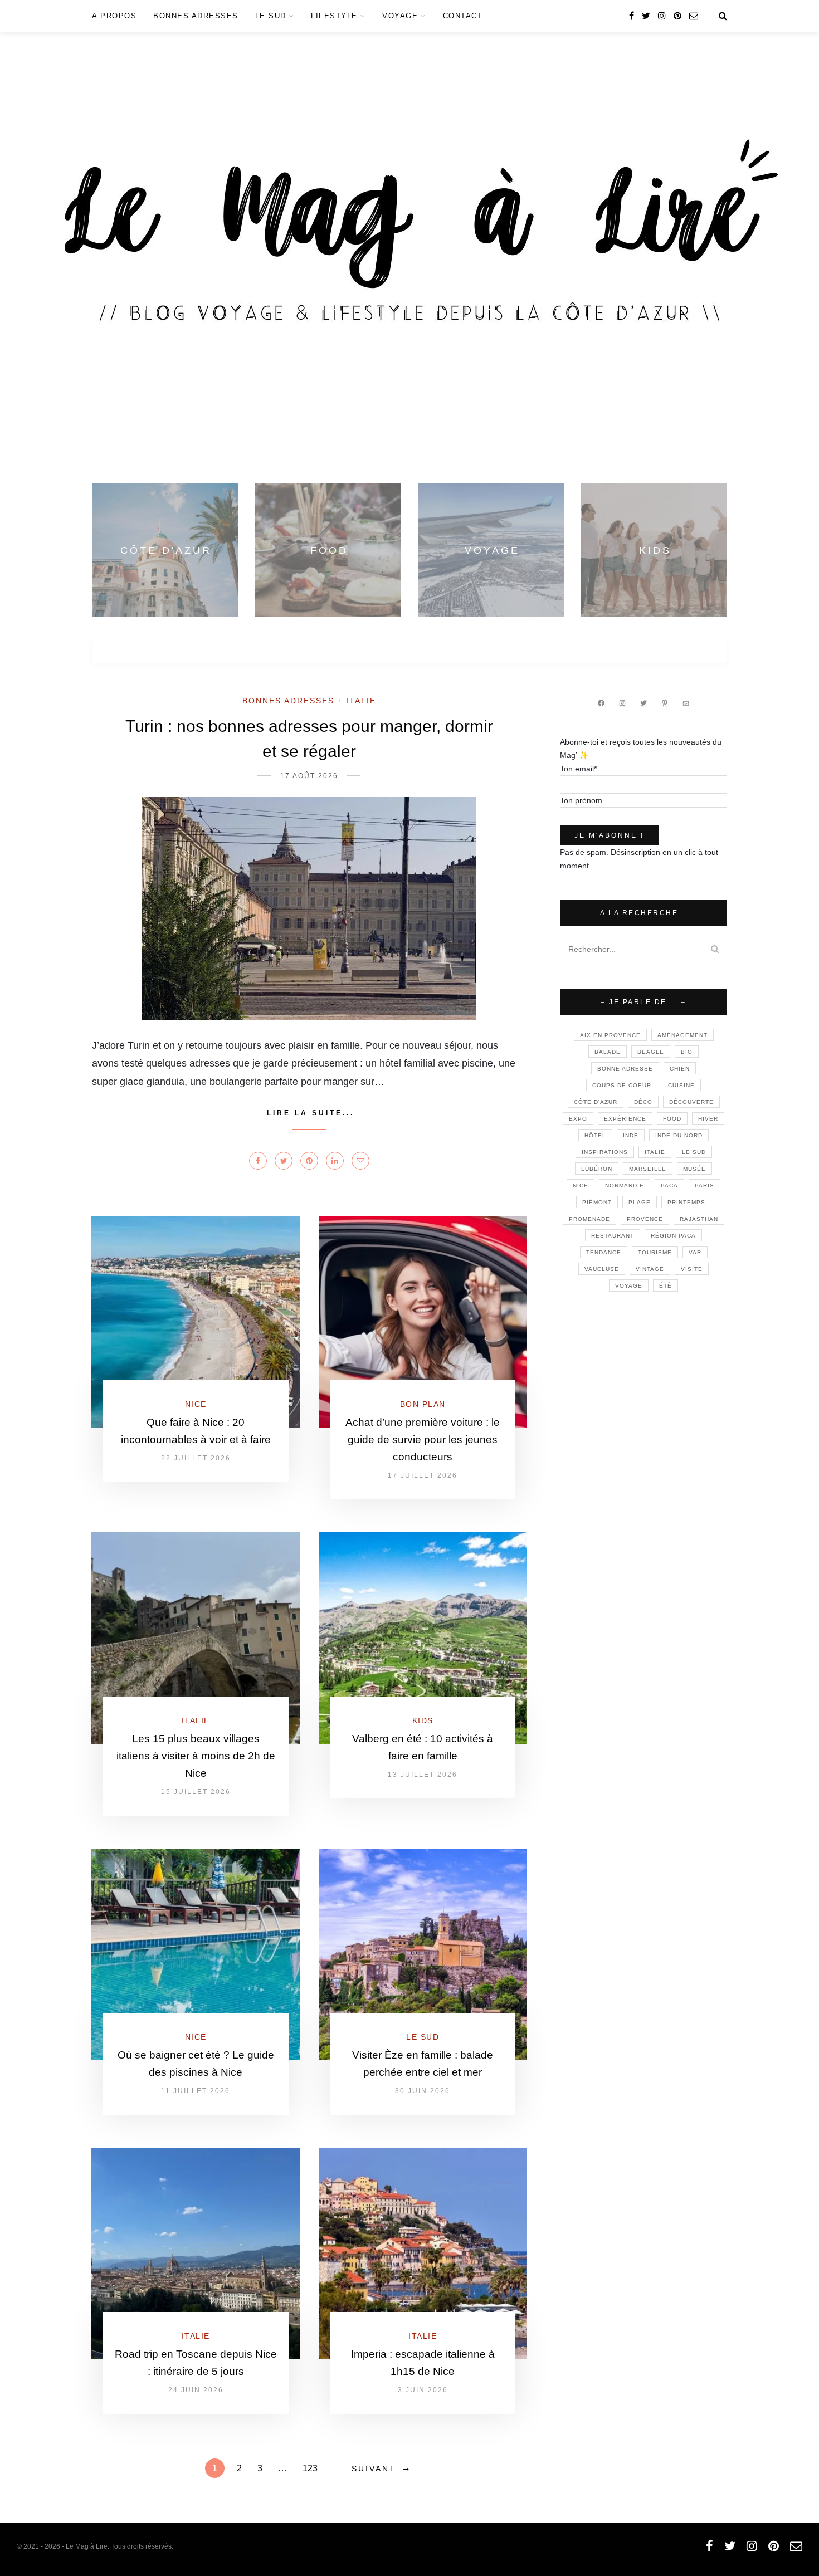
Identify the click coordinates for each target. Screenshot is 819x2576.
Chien (680, 1069)
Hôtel (595, 1135)
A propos (114, 16)
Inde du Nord (679, 1135)
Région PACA (673, 1236)
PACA (669, 1186)
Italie (361, 701)
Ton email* (578, 769)
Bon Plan (423, 1404)
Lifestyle (334, 16)
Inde (631, 1135)
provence (645, 1219)
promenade (589, 1219)
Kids (423, 1720)
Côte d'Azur (596, 1102)
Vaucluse (602, 1269)
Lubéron (597, 1169)
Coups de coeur (622, 1085)
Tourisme (655, 1252)
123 (310, 2468)
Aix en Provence (610, 1035)
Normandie (625, 1186)
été (666, 1286)
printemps (686, 1202)
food (672, 1119)
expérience (625, 1119)
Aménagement (682, 1035)
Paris (705, 1186)
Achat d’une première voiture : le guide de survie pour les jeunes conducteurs (423, 1439)
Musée (694, 1169)
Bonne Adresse (625, 1069)
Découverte (691, 1102)
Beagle (651, 1052)
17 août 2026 (309, 776)
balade (608, 1052)
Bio (687, 1052)
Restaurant (613, 1236)
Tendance (604, 1252)
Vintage (650, 1269)
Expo (578, 1119)
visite (692, 1269)
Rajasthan (699, 1219)
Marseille (648, 1169)
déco (643, 1102)
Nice (196, 1404)
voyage (629, 1286)
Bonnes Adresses (196, 16)
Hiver (708, 1119)
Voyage (400, 16)
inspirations (605, 1152)
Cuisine (681, 1085)
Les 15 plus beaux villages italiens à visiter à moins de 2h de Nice (196, 1756)
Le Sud (271, 16)
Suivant (374, 2469)
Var (695, 1252)
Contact (463, 16)
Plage (640, 1202)
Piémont (597, 1202)
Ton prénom (581, 800)
